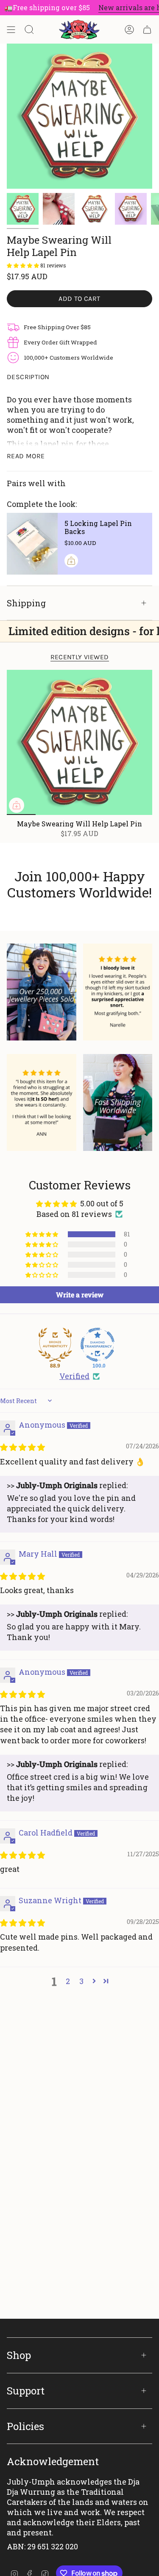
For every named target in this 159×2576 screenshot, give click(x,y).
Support (26, 2391)
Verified (74, 1376)
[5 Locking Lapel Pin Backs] (32, 544)
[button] (24, 265)
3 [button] (81, 1981)
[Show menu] (11, 30)
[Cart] (147, 30)
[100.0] (98, 1345)
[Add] (71, 561)
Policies (25, 2426)
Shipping (26, 603)
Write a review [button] (80, 1295)
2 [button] (68, 1981)
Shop (19, 2355)
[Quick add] (17, 805)
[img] (22, 1447)
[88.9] (55, 1345)
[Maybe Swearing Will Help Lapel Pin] (79, 742)
